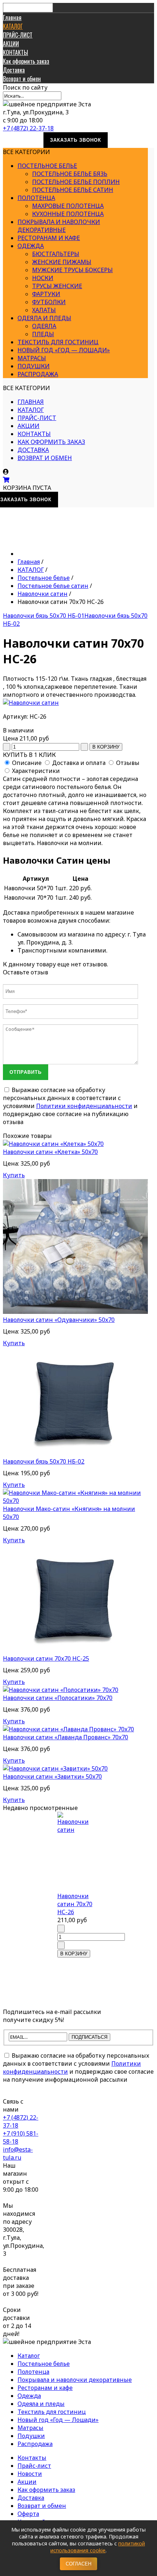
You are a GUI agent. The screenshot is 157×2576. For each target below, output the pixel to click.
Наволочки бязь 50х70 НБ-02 (44, 1461)
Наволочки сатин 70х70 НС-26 (75, 1904)
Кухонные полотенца (68, 214)
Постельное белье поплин (76, 182)
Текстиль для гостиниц (58, 342)
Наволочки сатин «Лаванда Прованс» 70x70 (66, 1737)
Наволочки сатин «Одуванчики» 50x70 (59, 1320)
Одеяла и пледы (44, 318)
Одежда (31, 246)
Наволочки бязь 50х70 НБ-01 (44, 616)
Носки (43, 278)
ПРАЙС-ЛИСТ (18, 35)
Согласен (78, 2564)
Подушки (34, 366)
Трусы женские (57, 286)
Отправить (26, 1072)
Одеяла (44, 326)
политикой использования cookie (98, 2547)
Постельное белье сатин (73, 190)
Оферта (28, 2514)
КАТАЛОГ (13, 26)
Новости (30, 2474)
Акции (27, 2482)
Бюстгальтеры (56, 254)
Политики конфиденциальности (84, 1106)
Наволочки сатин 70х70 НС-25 (46, 1658)
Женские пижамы (62, 262)
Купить (14, 1175)
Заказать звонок (76, 140)
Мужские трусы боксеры (72, 270)
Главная (12, 17)
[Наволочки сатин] (31, 703)
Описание (27, 763)
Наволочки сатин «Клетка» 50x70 (50, 1152)
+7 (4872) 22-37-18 (28, 128)
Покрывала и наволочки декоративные (59, 226)
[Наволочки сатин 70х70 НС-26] (76, 1852)
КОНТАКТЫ (16, 52)
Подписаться (89, 2037)
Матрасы (32, 358)
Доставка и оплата (79, 763)
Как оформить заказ (26, 61)
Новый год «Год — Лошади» (64, 350)
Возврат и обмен (22, 79)
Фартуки (46, 294)
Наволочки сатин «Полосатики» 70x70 (58, 1698)
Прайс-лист (34, 2466)
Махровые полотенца (68, 206)
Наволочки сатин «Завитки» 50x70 (52, 1776)
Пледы (43, 334)
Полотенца (36, 198)
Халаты (44, 310)
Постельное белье (47, 166)
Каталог (29, 2356)
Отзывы (128, 763)
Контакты (32, 2458)
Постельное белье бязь (70, 174)
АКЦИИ (11, 44)
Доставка (14, 70)
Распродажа (38, 374)
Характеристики (36, 771)
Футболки (49, 302)
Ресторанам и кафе (49, 238)
